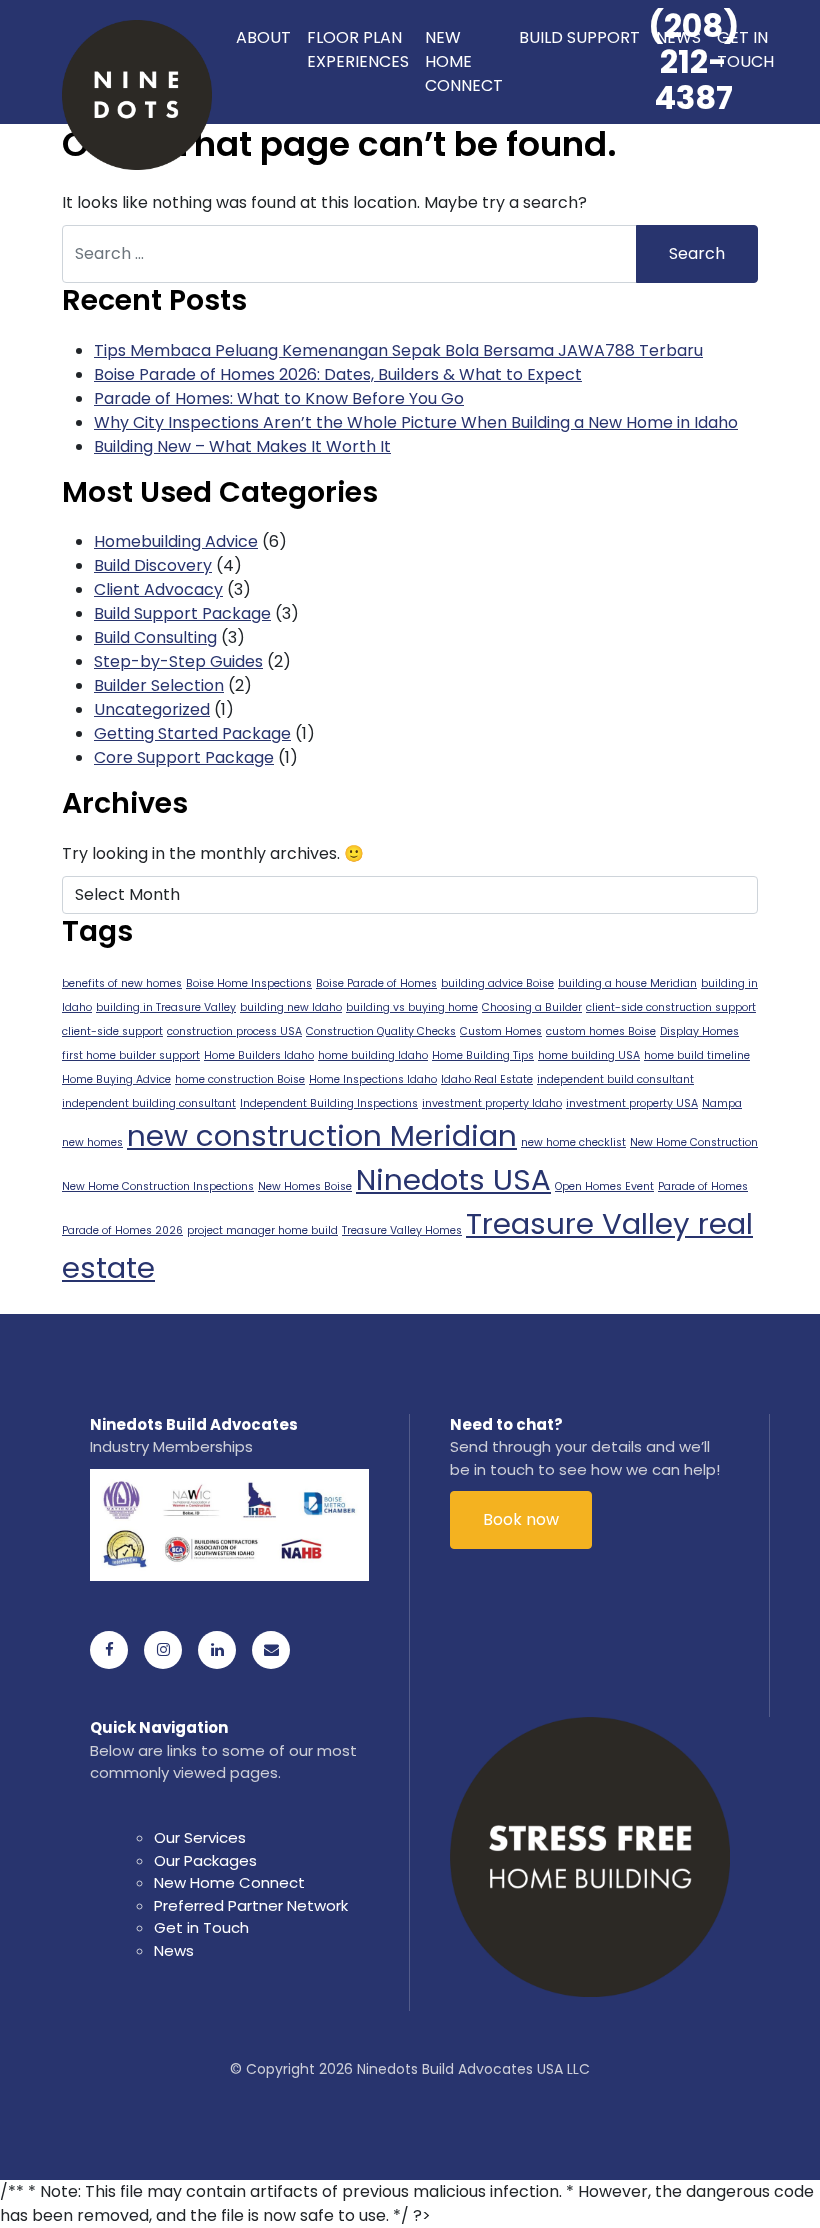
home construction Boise (240, 1079)
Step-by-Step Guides (178, 661)
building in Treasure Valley (166, 1007)
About (263, 37)
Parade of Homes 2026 (122, 1230)
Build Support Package (182, 613)
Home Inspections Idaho (373, 1079)
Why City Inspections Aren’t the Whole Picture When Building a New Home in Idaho (416, 422)
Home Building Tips (483, 1055)
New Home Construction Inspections (158, 1186)
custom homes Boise (601, 1031)
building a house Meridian (627, 983)
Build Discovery (153, 565)
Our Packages (205, 1860)
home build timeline (697, 1055)
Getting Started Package (192, 733)
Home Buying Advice (116, 1079)
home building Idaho (373, 1055)
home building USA (589, 1055)
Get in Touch (201, 1927)
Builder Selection (159, 685)
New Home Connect (464, 61)
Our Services (200, 1837)
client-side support (112, 1031)
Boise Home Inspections (249, 983)
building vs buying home (412, 1007)
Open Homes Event (604, 1186)
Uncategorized (152, 709)
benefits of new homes (122, 983)
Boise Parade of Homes (376, 983)
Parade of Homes (703, 1186)
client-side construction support (671, 1007)
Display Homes (699, 1031)
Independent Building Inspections (329, 1103)
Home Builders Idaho (259, 1055)
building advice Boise (497, 983)
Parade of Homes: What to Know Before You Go (279, 398)
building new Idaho (291, 1007)
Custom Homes (501, 1031)
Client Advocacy (158, 589)
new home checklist (573, 1142)
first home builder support (131, 1055)
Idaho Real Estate (487, 1079)
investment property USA (632, 1103)
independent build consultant (615, 1079)
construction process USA (234, 1031)
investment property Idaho (492, 1103)
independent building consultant (149, 1103)
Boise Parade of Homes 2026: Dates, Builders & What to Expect (338, 374)
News (678, 37)
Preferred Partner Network (251, 1905)
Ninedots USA (453, 1179)
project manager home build (262, 1230)
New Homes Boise (305, 1186)
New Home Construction (694, 1142)
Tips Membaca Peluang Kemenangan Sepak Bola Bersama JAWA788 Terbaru (398, 350)
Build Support (579, 37)
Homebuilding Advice (176, 541)
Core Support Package (184, 757)
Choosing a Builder (532, 1007)
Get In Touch (745, 49)
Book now (521, 1519)
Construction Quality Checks (381, 1031)
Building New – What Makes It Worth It (242, 446)
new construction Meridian (322, 1135)
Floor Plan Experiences (358, 49)
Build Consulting (155, 637)
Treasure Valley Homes (402, 1230)
